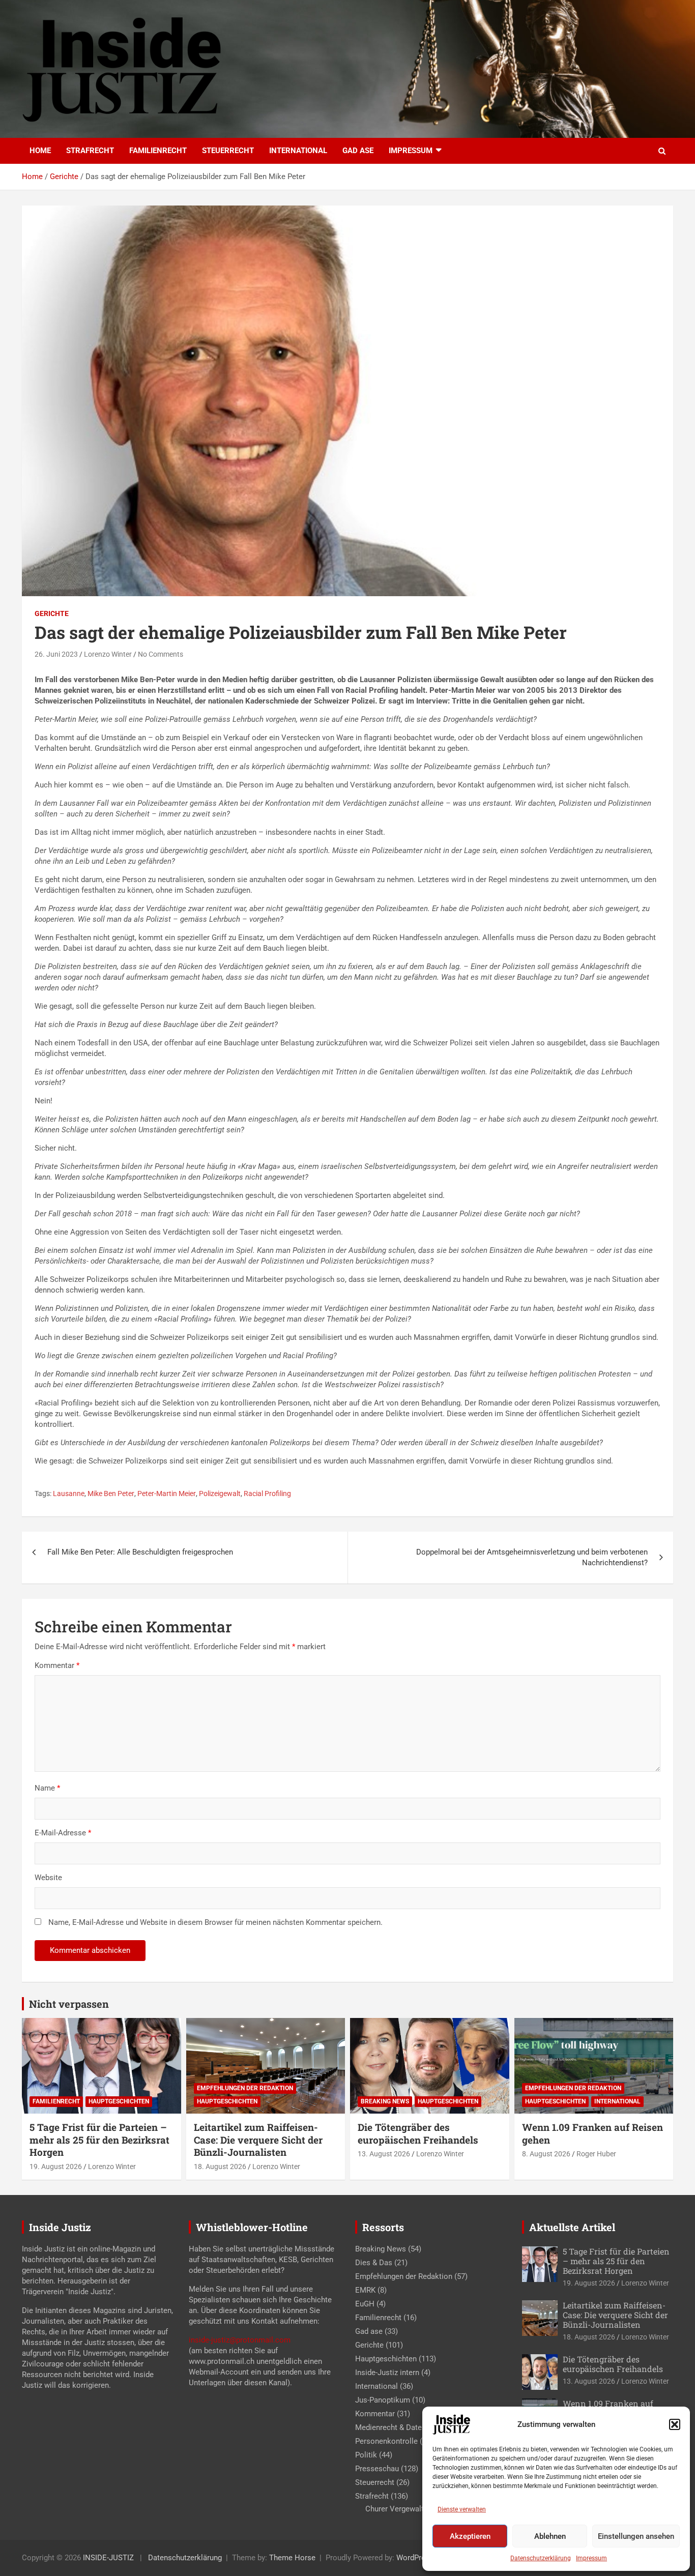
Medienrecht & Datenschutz (402, 2427)
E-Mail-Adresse (63, 1833)
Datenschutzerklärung (541, 2558)
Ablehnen (550, 2536)
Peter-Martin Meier (167, 1494)
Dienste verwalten (462, 2509)
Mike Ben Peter (111, 1494)
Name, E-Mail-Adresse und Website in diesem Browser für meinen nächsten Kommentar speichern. (215, 1922)
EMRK (365, 2290)
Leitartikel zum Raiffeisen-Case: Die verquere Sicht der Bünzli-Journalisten (258, 2140)
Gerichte (52, 613)
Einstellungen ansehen (636, 2536)
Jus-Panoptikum (383, 2400)
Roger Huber (596, 2154)
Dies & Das (374, 2263)
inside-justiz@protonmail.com (240, 2340)
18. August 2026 (220, 2167)
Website (48, 1878)
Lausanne (69, 1494)
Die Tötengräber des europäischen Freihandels (418, 2133)
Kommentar (57, 1665)
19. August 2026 (56, 2167)
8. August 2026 (546, 2154)
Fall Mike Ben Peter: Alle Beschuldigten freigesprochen (140, 1552)
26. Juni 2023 (56, 654)
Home (40, 151)
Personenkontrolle (386, 2441)
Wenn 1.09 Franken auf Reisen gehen (592, 2133)
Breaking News (385, 2101)
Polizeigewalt (220, 1494)
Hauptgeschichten (119, 2101)
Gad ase (358, 151)
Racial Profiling (267, 1494)
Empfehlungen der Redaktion (245, 2088)
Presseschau (377, 2469)
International (298, 151)
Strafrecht (90, 151)
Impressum (591, 2558)
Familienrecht (158, 151)
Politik (366, 2455)
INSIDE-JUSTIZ (108, 2558)
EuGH (365, 2304)
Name (47, 1788)
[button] (675, 2424)
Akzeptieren (470, 2536)
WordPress (415, 2558)
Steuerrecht (228, 151)
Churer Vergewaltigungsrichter (417, 2509)
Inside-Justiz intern (387, 2373)
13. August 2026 (384, 2154)
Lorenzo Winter (108, 654)
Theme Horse (292, 2558)
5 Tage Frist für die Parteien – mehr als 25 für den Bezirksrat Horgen (99, 2140)
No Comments (161, 654)
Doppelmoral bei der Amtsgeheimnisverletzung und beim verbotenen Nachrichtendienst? (532, 1557)
